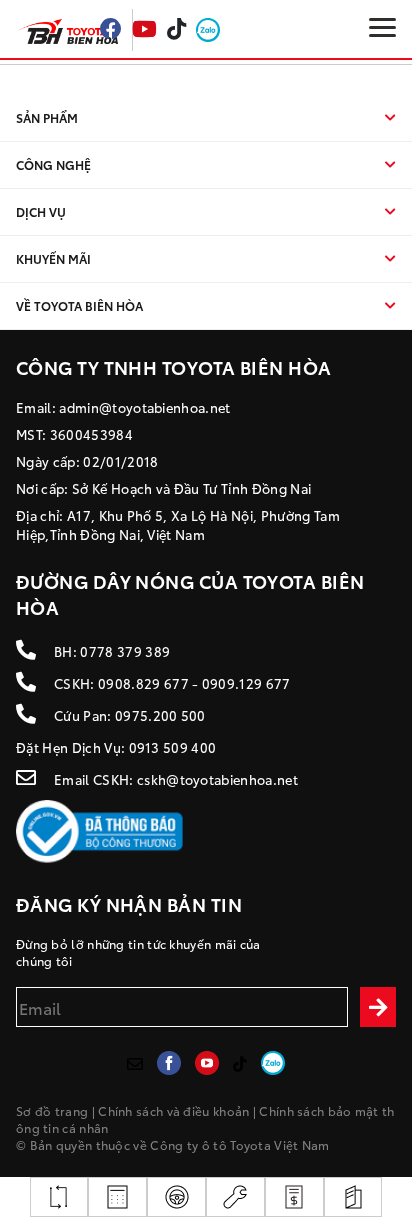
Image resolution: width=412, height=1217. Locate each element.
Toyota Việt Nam (280, 1144)
